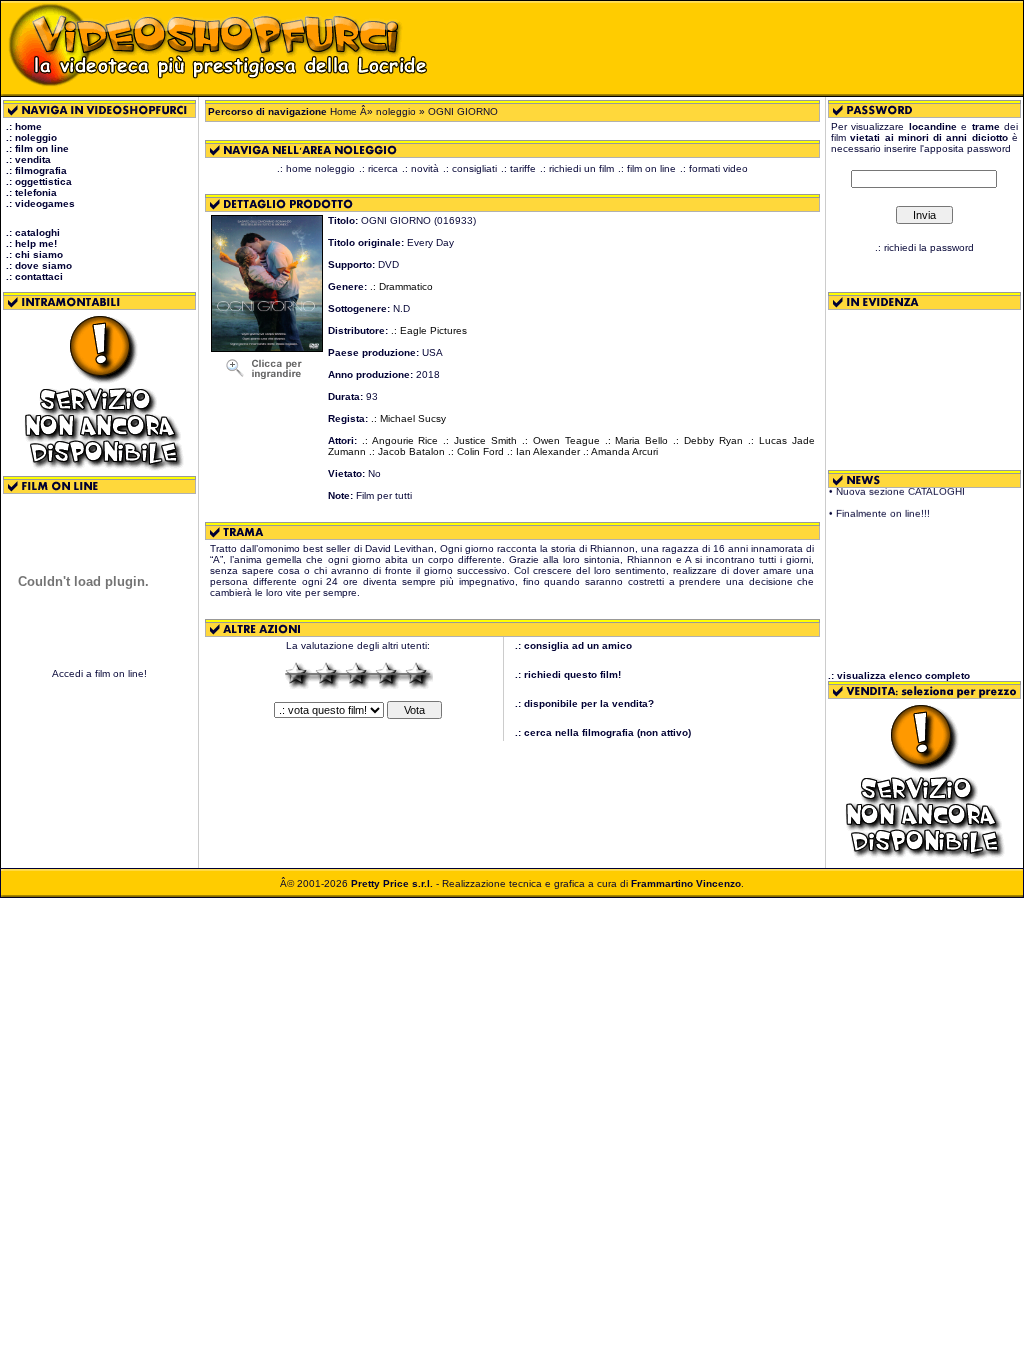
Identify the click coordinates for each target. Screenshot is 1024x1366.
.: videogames (40, 203)
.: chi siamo (34, 254)
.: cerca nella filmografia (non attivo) (603, 732)
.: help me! (31, 243)
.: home (24, 126)
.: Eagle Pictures (429, 330)
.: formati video (714, 168)
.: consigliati (470, 168)
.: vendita (28, 159)
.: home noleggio (316, 168)
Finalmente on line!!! (883, 508)
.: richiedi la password (924, 247)
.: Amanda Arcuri (620, 451)
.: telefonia (31, 192)
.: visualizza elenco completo (899, 675)
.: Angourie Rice (400, 440)
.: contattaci (34, 276)
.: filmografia (36, 170)
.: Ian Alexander (543, 451)
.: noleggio (31, 137)
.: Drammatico (401, 286)
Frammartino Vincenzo (686, 883)
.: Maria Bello (637, 440)
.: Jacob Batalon (407, 451)
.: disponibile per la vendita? (584, 703)
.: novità (420, 168)
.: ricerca (378, 168)
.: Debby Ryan (708, 440)
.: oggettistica (39, 181)
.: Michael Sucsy (408, 418)
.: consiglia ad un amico (573, 645)
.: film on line (37, 148)
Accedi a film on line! (99, 673)
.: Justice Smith (480, 440)
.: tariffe (518, 168)
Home (343, 111)
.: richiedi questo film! (568, 674)
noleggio (396, 111)
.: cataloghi (33, 232)
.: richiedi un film (577, 168)
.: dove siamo (39, 265)
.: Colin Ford (476, 451)
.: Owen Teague (561, 440)
